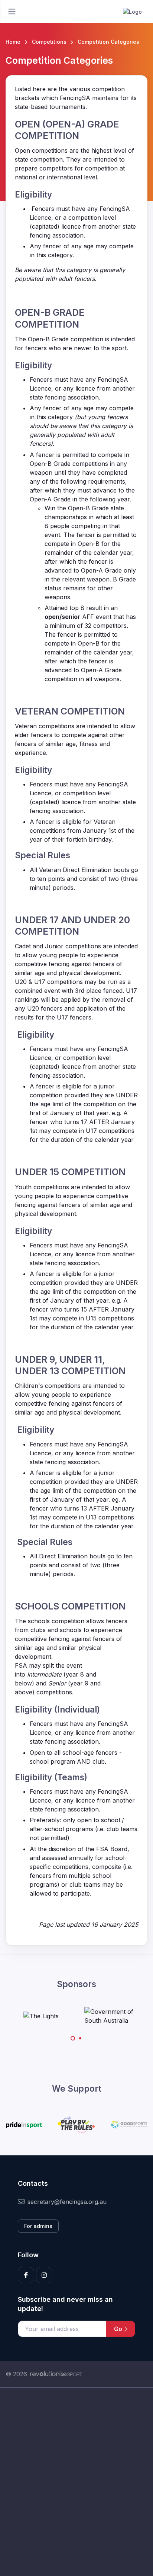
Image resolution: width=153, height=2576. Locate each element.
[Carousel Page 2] (80, 2038)
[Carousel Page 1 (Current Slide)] (73, 2038)
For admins (38, 2226)
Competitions (49, 42)
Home (13, 42)
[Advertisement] (76, 2482)
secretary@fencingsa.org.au (67, 2202)
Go (119, 2329)
